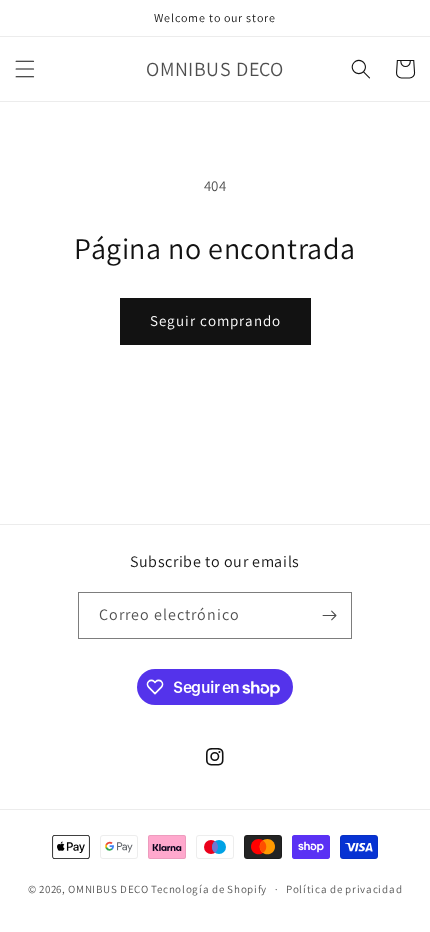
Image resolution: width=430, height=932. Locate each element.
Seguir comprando (215, 320)
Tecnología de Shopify (209, 889)
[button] (25, 69)
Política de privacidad (344, 889)
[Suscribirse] (329, 615)
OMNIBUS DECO (108, 889)
